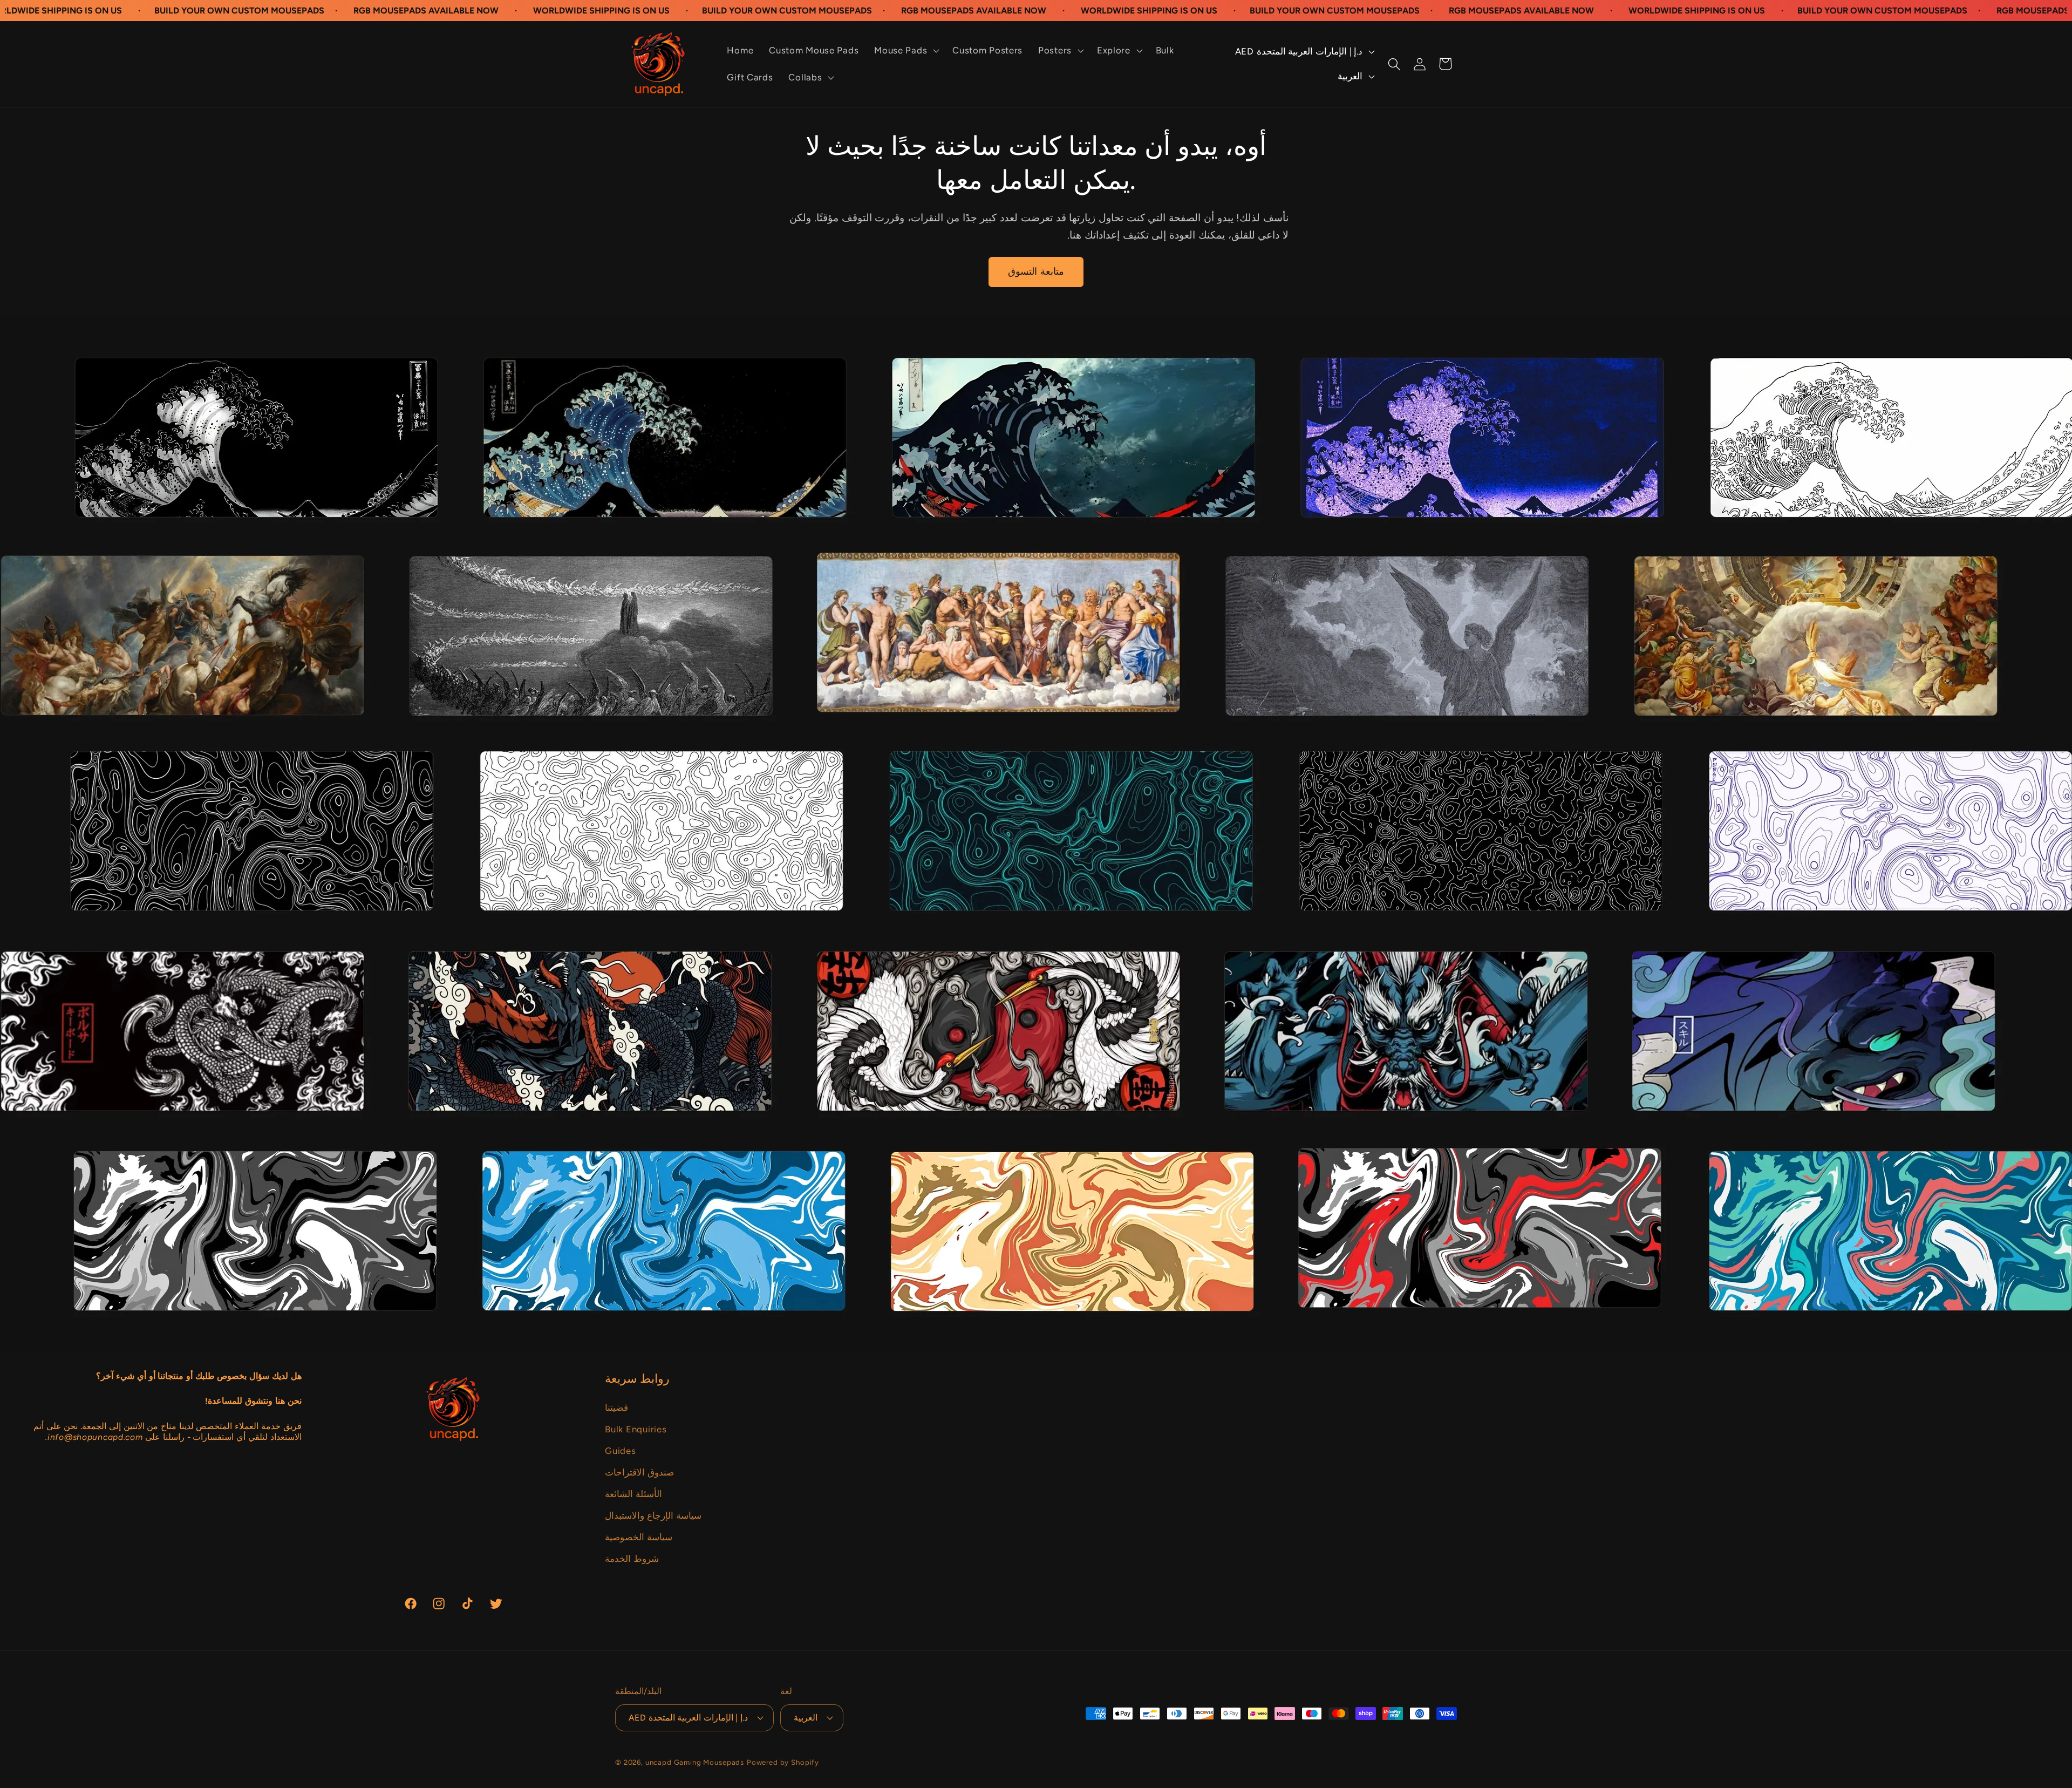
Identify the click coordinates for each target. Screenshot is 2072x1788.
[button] (906, 51)
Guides (620, 1451)
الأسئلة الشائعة (633, 1494)
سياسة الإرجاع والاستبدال (653, 1515)
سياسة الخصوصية (639, 1537)
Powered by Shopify (783, 1762)
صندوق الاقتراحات (639, 1472)
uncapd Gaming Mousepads (695, 1762)
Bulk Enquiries (636, 1429)
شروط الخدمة (632, 1559)
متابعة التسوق (1036, 271)
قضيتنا (616, 1408)
